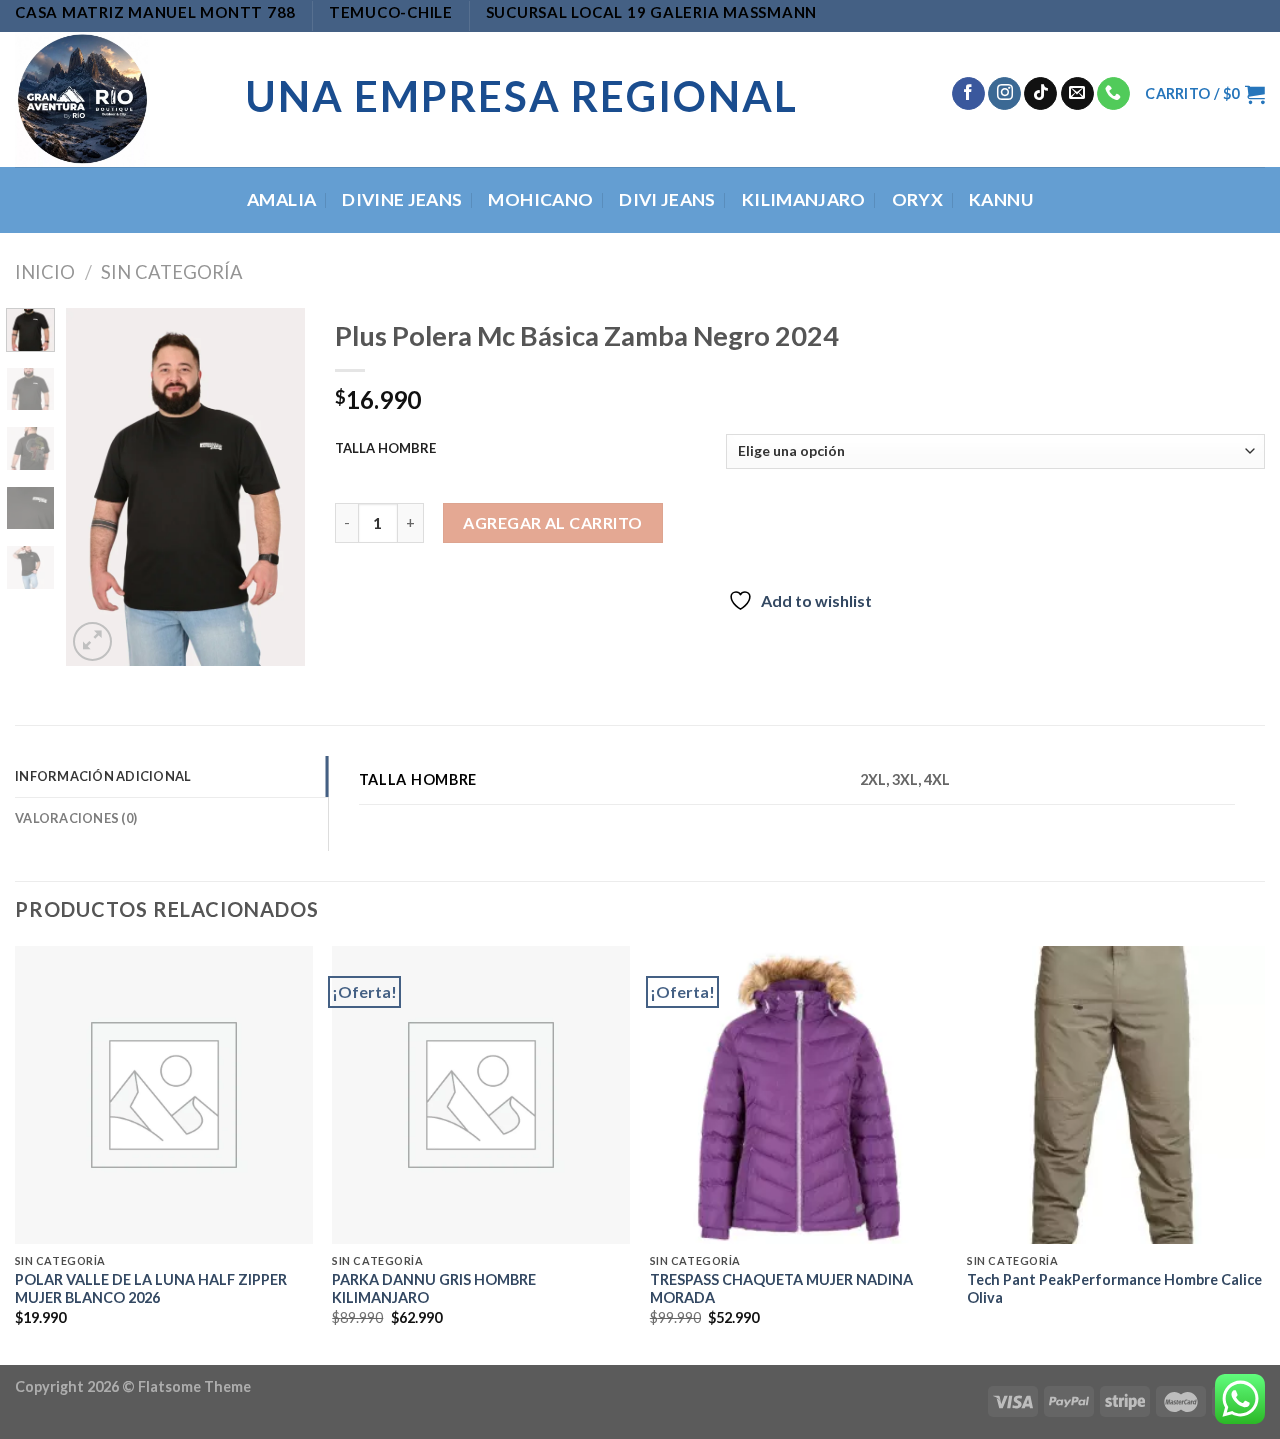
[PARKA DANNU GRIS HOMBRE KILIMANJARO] (481, 1095)
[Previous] (96, 487)
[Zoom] (92, 641)
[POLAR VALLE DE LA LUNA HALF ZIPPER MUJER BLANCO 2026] (164, 1095)
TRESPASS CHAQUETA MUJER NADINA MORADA (781, 1289)
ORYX (917, 199)
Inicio (45, 272)
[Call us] (1113, 94)
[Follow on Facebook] (968, 94)
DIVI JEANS (667, 199)
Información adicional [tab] (103, 776)
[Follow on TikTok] (1040, 94)
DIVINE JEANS (402, 199)
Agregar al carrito (553, 522)
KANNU (1001, 199)
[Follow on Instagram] (1004, 94)
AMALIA (281, 199)
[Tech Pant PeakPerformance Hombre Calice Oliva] (1116, 1095)
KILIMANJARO (804, 199)
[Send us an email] (1077, 94)
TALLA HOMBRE (385, 449)
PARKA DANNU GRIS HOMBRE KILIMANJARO (434, 1289)
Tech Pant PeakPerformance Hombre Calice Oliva (1114, 1289)
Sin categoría (172, 272)
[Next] (275, 487)
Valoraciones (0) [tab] (76, 818)
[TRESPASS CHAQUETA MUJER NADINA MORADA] (799, 1095)
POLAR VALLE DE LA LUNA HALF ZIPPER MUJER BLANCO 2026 (151, 1289)
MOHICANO (540, 199)
